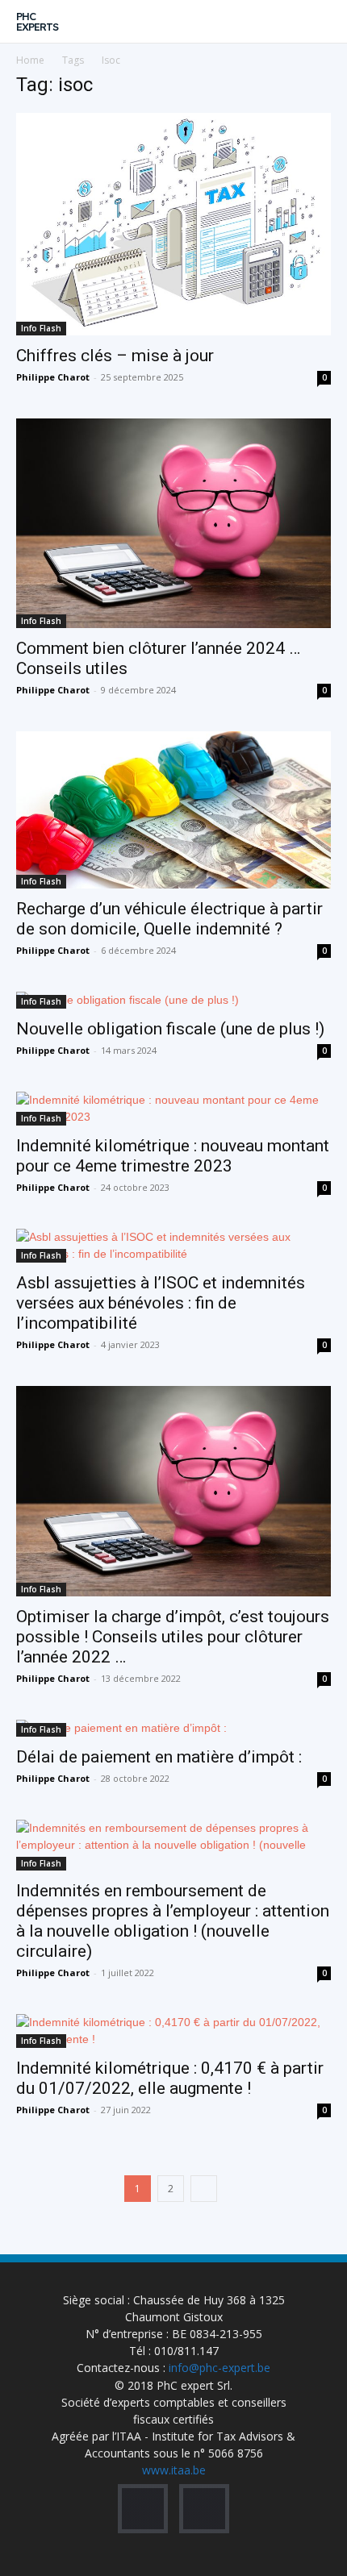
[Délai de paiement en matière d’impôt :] (173, 1728)
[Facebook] (143, 2509)
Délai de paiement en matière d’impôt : (159, 1757)
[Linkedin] (204, 2509)
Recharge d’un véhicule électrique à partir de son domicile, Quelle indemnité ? (169, 919)
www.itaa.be (174, 2470)
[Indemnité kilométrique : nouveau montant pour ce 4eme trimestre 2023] (173, 1109)
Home (30, 60)
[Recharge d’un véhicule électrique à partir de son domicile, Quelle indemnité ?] (173, 810)
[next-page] (204, 2189)
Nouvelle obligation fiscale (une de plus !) (170, 1029)
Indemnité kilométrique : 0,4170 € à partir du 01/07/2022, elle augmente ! (170, 2078)
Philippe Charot (53, 377)
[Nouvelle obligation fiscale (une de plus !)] (173, 1000)
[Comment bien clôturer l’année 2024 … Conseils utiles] (173, 524)
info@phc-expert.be (219, 2368)
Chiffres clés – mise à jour (115, 356)
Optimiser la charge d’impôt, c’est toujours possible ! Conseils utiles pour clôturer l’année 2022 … (173, 1637)
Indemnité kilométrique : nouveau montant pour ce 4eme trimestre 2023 (173, 1156)
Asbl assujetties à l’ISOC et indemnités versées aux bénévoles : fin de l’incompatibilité (161, 1303)
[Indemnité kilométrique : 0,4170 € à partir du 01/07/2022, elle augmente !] (173, 2031)
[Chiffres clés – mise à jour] (173, 224)
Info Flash (41, 328)
